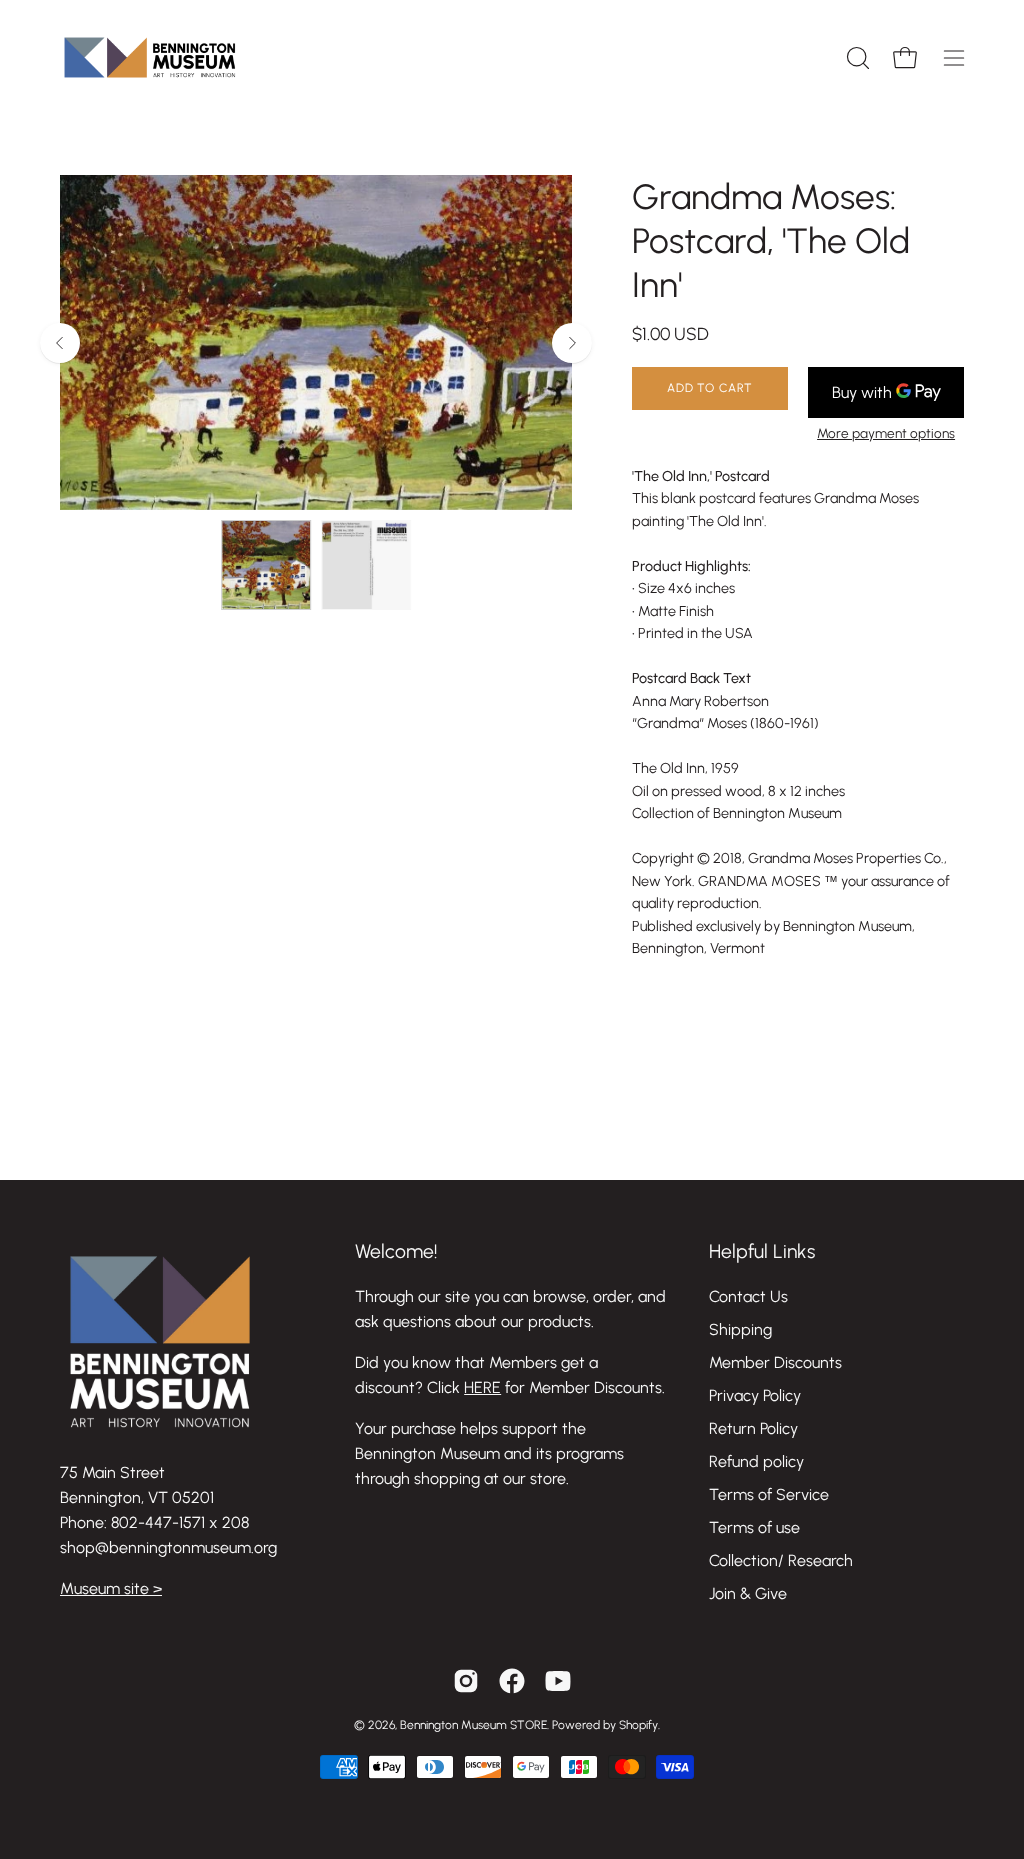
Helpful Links (762, 1251)
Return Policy (753, 1428)
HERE (482, 1387)
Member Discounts (775, 1362)
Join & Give (748, 1593)
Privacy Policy (755, 1395)
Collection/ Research (781, 1560)
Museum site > (111, 1588)
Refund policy (756, 1461)
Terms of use (754, 1527)
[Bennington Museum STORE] (150, 57)
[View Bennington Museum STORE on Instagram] (466, 1681)
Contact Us (748, 1296)
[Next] (572, 343)
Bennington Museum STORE (473, 1725)
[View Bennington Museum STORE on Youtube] (558, 1681)
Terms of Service (769, 1494)
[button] (856, 58)
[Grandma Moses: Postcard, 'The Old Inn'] (266, 565)
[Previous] (60, 343)
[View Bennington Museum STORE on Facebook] (512, 1681)
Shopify (638, 1725)
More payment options (886, 433)
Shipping (740, 1329)
